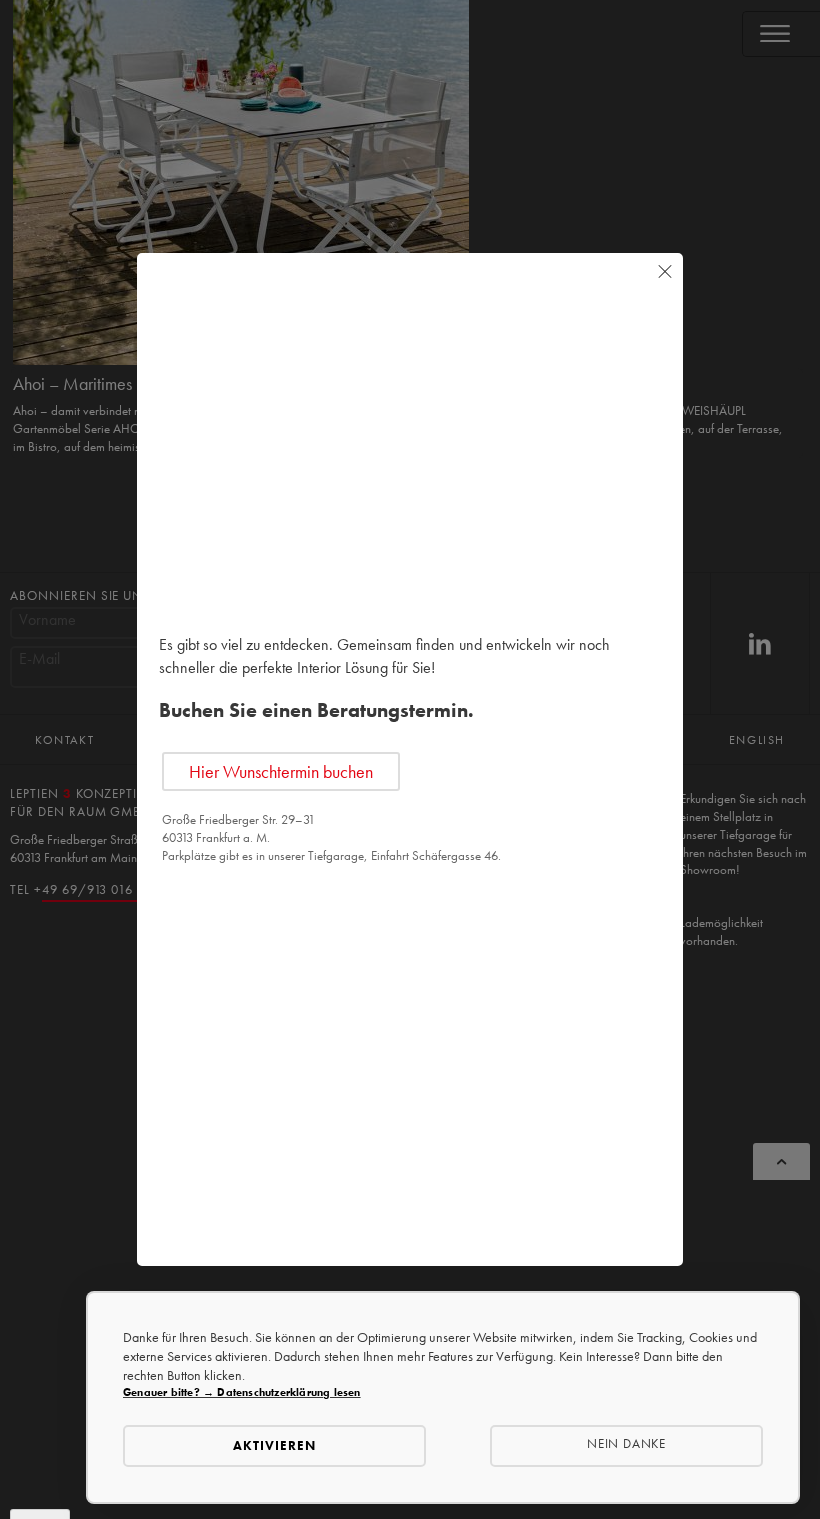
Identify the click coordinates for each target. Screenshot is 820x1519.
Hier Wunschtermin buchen (281, 771)
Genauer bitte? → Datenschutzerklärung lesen (242, 1392)
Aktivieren (274, 1445)
